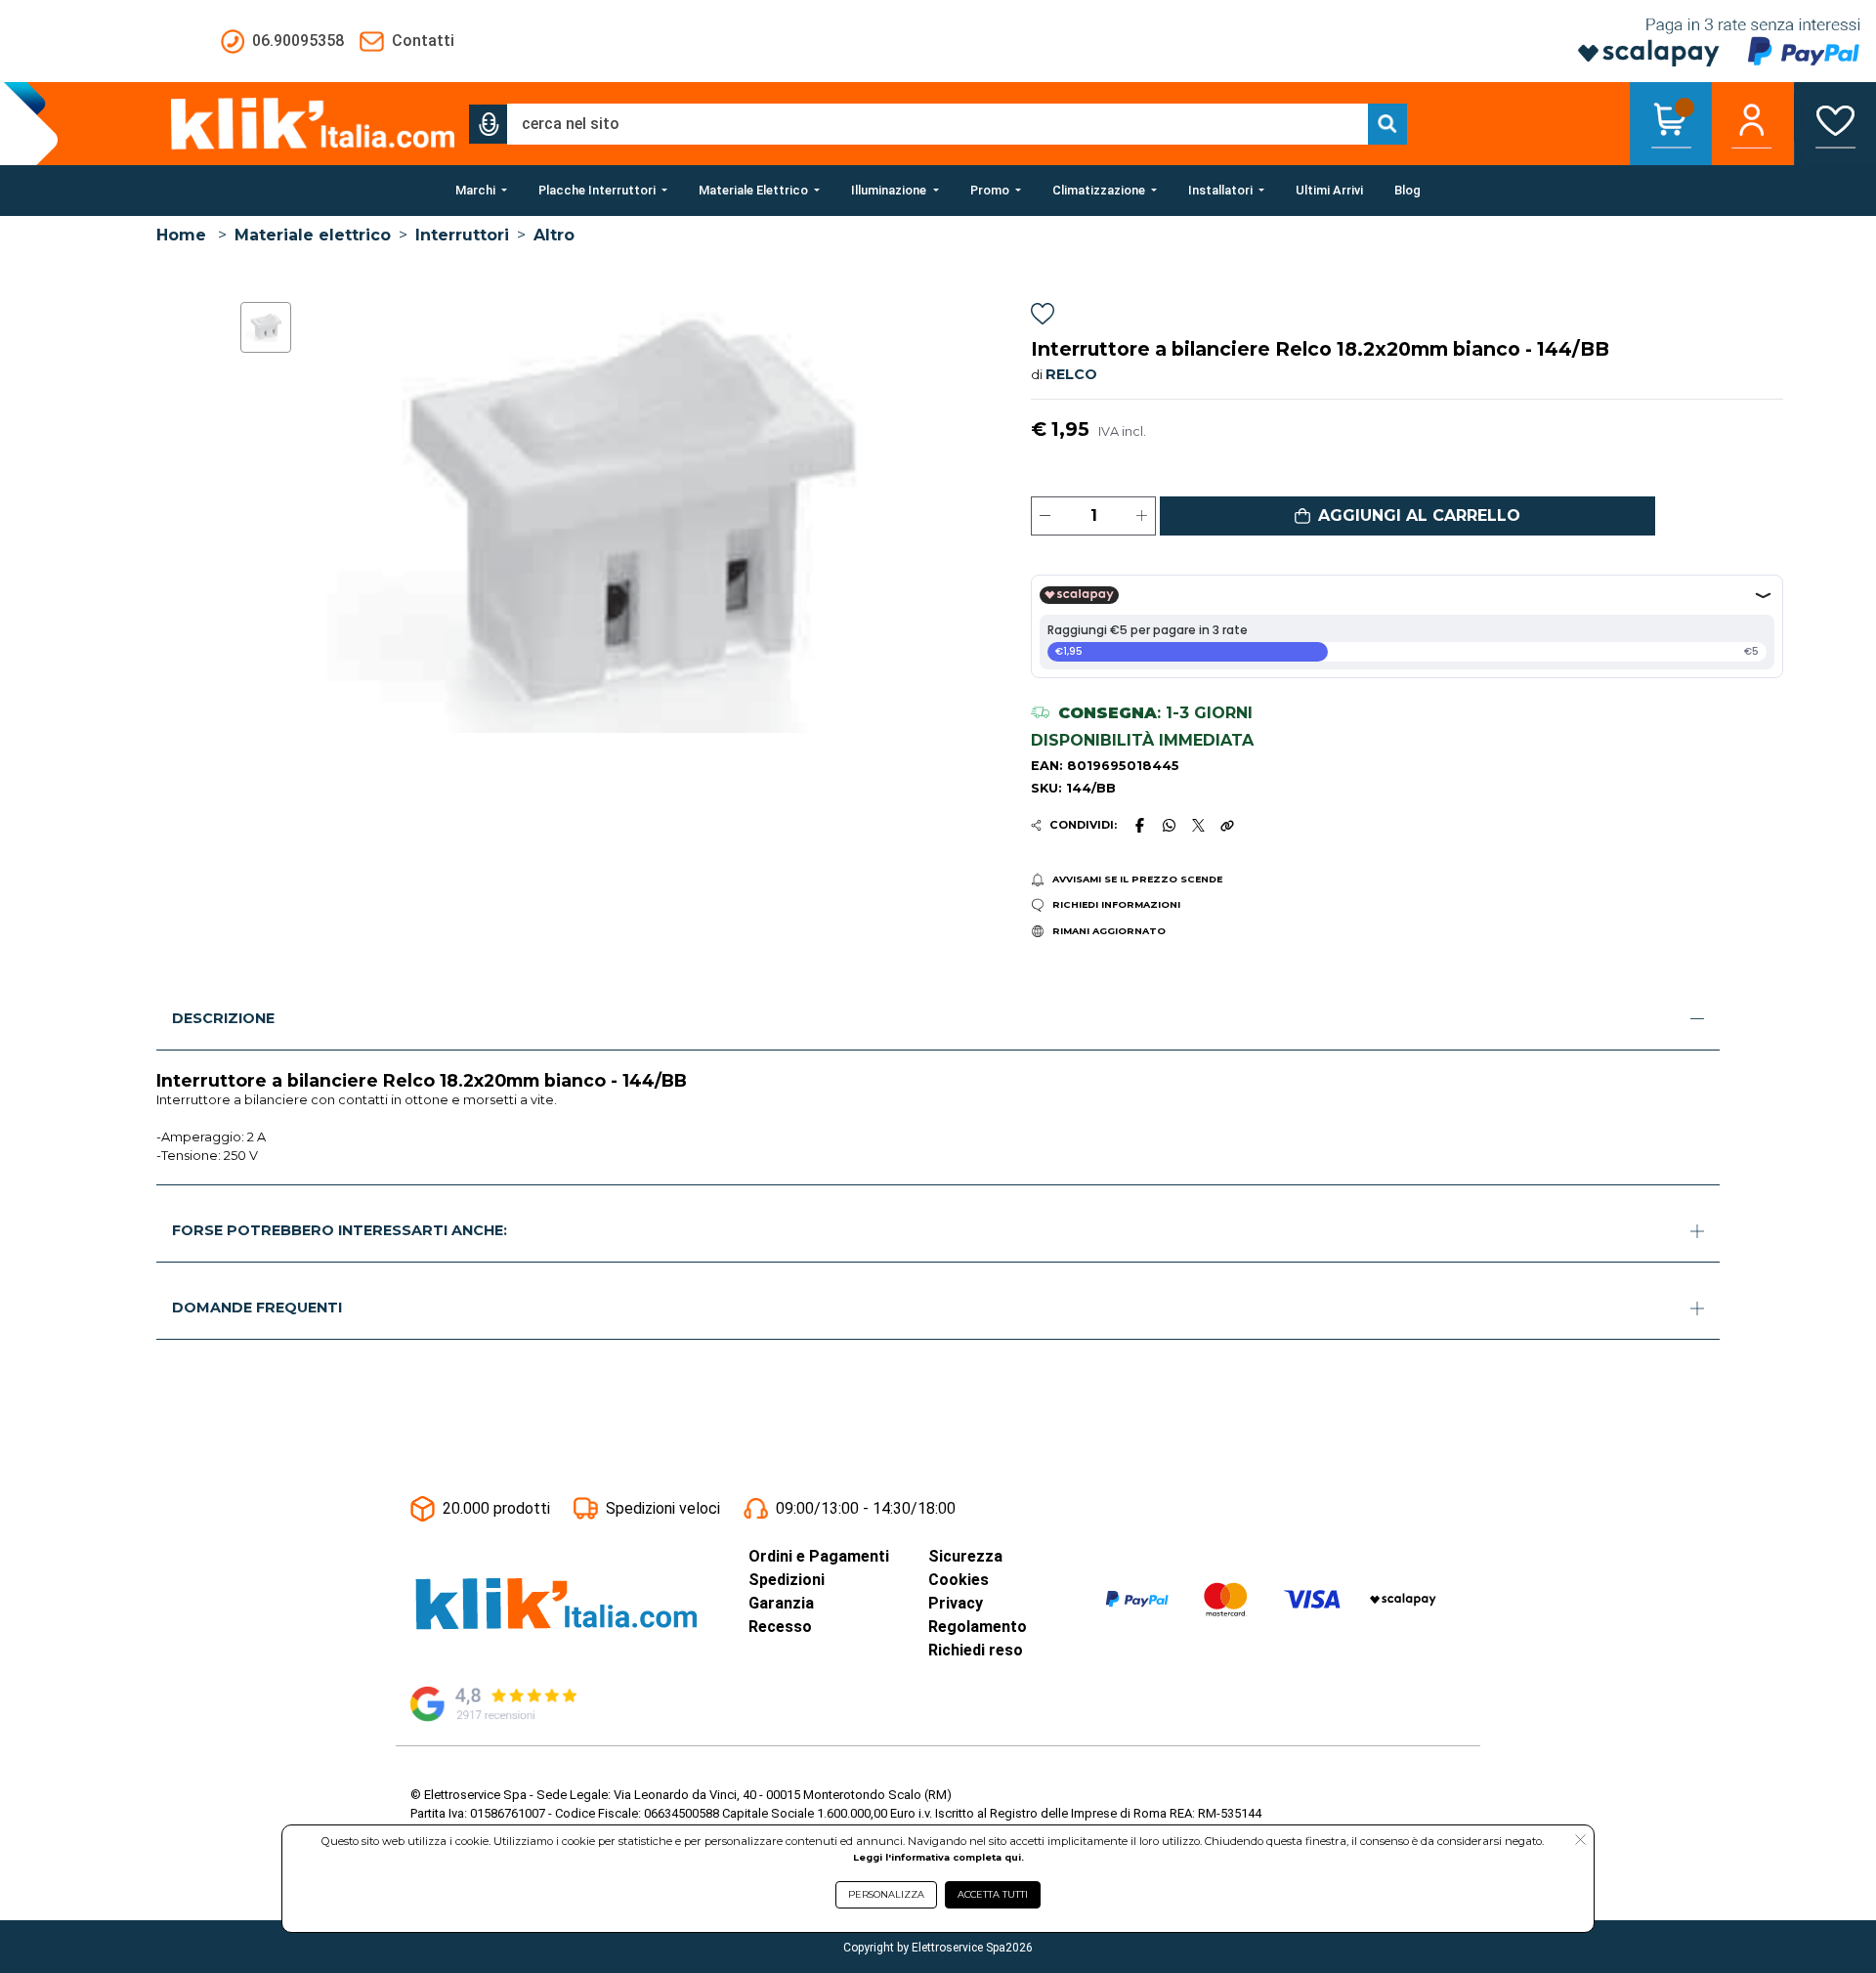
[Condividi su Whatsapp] (1170, 825)
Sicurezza (965, 1556)
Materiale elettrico (313, 235)
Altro (554, 235)
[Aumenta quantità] (1142, 516)
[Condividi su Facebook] (1139, 825)
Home (181, 235)
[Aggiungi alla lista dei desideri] (1043, 317)
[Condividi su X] (1198, 825)
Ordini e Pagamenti (819, 1556)
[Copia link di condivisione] (1227, 825)
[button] (489, 124)
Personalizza (886, 1894)
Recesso (780, 1627)
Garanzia (781, 1603)
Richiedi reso (976, 1650)
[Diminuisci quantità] (1045, 516)
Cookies (959, 1580)
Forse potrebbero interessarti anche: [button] (340, 1230)
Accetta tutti (993, 1894)
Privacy (956, 1603)
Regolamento (978, 1627)
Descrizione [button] (223, 1018)
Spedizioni (787, 1580)
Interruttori (462, 235)
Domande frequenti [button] (257, 1308)
